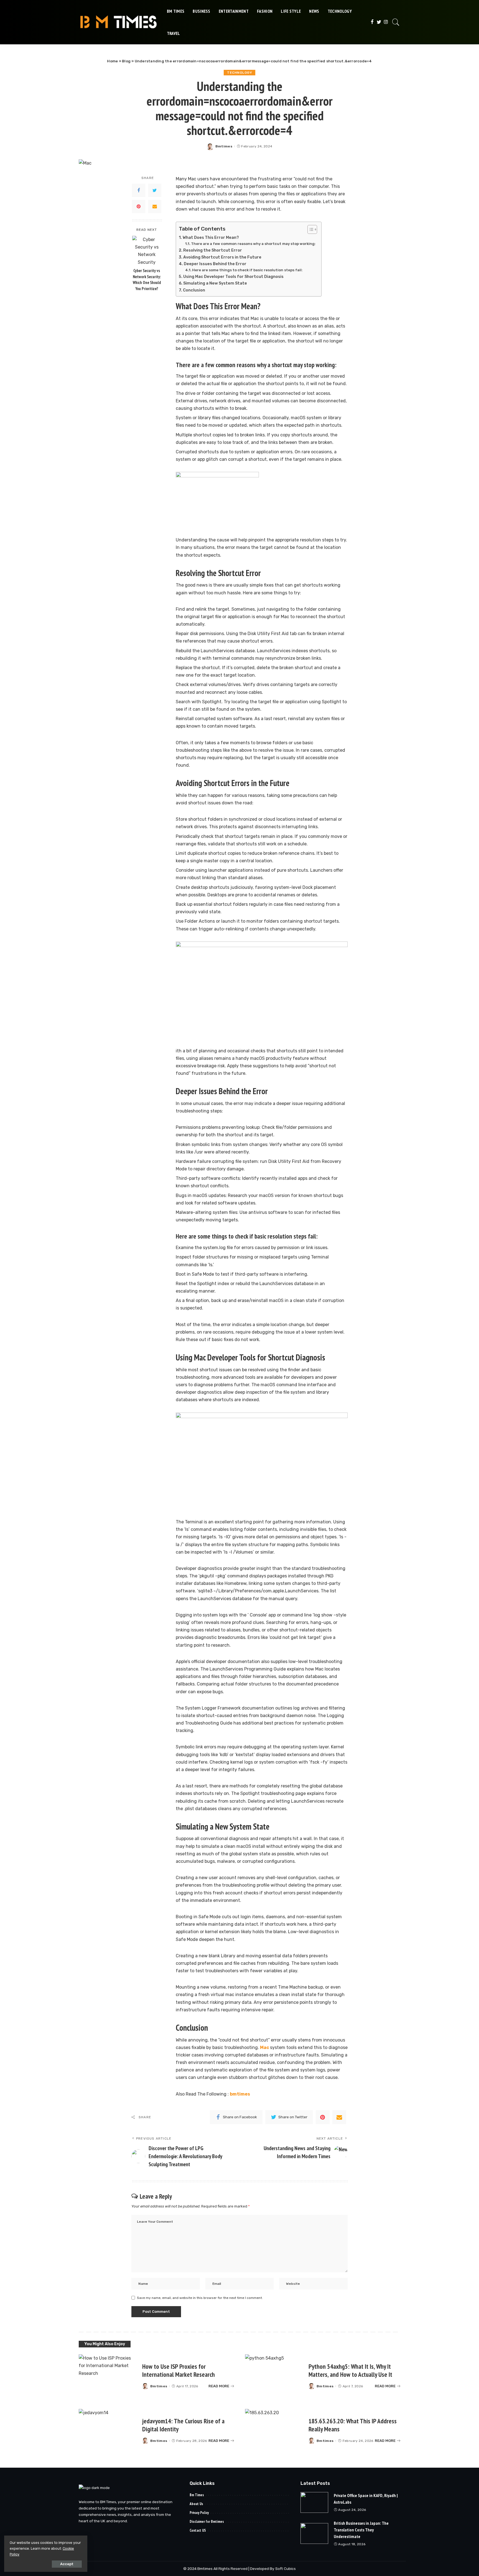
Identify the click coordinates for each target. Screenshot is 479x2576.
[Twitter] (379, 22)
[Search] (396, 22)
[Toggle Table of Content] (309, 229)
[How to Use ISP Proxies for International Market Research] (108, 2376)
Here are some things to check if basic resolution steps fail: (247, 270)
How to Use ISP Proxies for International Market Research (179, 2370)
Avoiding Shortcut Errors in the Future (222, 257)
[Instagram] (386, 22)
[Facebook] (372, 22)
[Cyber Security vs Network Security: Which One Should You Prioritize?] (147, 250)
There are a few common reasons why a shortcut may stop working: (253, 244)
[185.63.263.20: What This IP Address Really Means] (274, 2431)
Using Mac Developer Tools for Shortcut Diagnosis (233, 277)
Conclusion (194, 290)
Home (112, 61)
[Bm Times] (119, 22)
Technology (239, 73)
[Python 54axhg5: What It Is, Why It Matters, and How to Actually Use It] (274, 2376)
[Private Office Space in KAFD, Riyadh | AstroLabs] (314, 2502)
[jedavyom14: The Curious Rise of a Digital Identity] (108, 2431)
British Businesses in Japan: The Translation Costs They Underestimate (361, 2530)
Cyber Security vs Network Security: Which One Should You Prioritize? (147, 280)
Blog (126, 61)
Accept (67, 2564)
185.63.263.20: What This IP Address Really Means (353, 2425)
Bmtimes (224, 146)
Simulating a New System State (215, 283)
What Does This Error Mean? (211, 237)
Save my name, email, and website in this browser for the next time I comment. (200, 2298)
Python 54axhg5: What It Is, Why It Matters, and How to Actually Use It (350, 2370)
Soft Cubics (286, 2569)
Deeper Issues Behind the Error (215, 264)
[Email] (155, 206)
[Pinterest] (139, 206)
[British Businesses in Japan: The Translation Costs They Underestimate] (314, 2533)
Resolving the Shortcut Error (213, 250)
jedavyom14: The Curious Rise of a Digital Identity (183, 2425)
